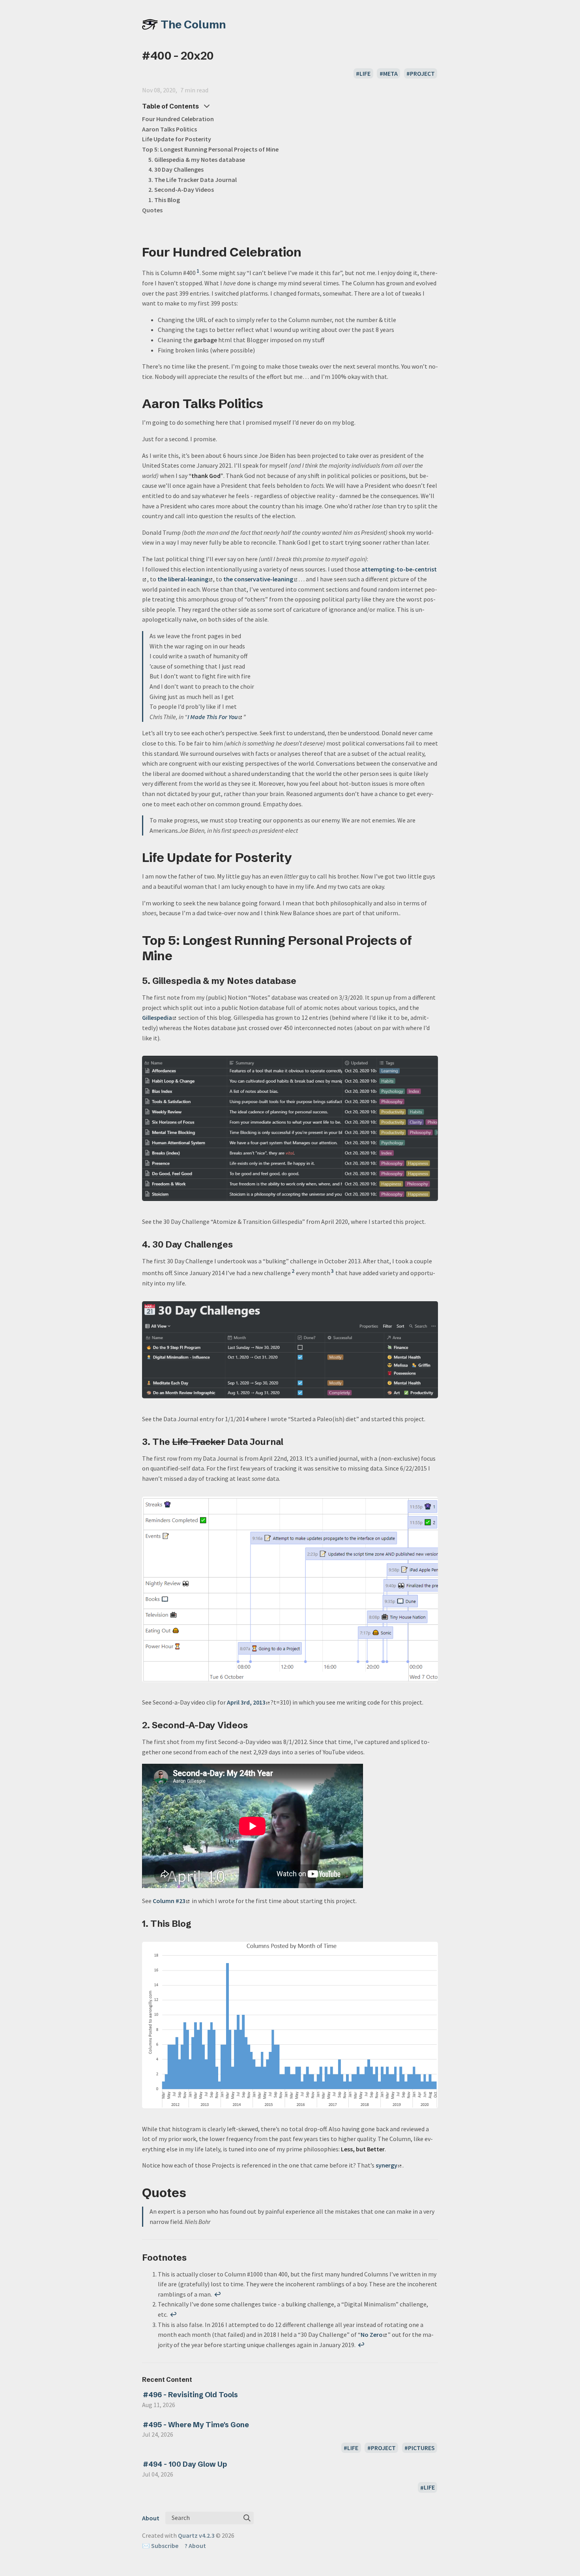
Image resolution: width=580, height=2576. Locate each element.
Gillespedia (157, 1017)
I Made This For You (213, 717)
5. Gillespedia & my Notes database (197, 159)
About (151, 2518)
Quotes (152, 210)
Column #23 (169, 1901)
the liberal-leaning (183, 579)
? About (195, 2546)
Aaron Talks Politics (169, 129)
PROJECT (422, 73)
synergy (386, 2165)
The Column (193, 24)
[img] (247, 2518)
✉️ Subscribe (160, 2546)
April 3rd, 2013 (246, 1702)
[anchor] (309, 252)
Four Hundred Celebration (178, 119)
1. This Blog (164, 200)
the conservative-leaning (258, 579)
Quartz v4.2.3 (196, 2535)
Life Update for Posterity (177, 139)
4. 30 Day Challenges (176, 169)
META (390, 73)
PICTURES (421, 2448)
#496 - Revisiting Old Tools (190, 2395)
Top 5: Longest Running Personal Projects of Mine (210, 149)
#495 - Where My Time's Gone (196, 2425)
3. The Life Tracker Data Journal (193, 180)
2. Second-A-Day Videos (181, 189)
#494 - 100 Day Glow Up (185, 2464)
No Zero (372, 2334)
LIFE (365, 73)
